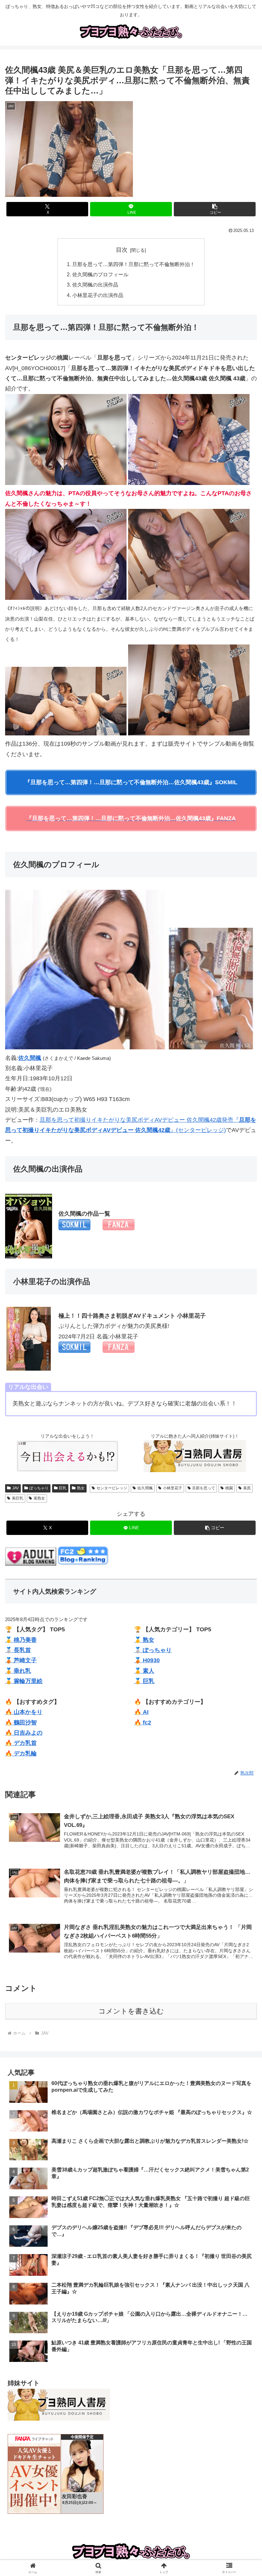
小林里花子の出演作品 (98, 295)
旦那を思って (204, 1488)
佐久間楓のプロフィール (100, 274)
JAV (15, 1488)
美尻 (247, 1488)
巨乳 (63, 1488)
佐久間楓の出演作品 (95, 285)
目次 (122, 250)
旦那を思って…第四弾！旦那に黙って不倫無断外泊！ (134, 264)
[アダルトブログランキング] (31, 1564)
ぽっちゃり (39, 1488)
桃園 (229, 1488)
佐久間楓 (145, 1488)
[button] (215, 209)
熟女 (81, 1488)
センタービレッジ (112, 1488)
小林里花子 (173, 1488)
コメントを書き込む (131, 2011)
